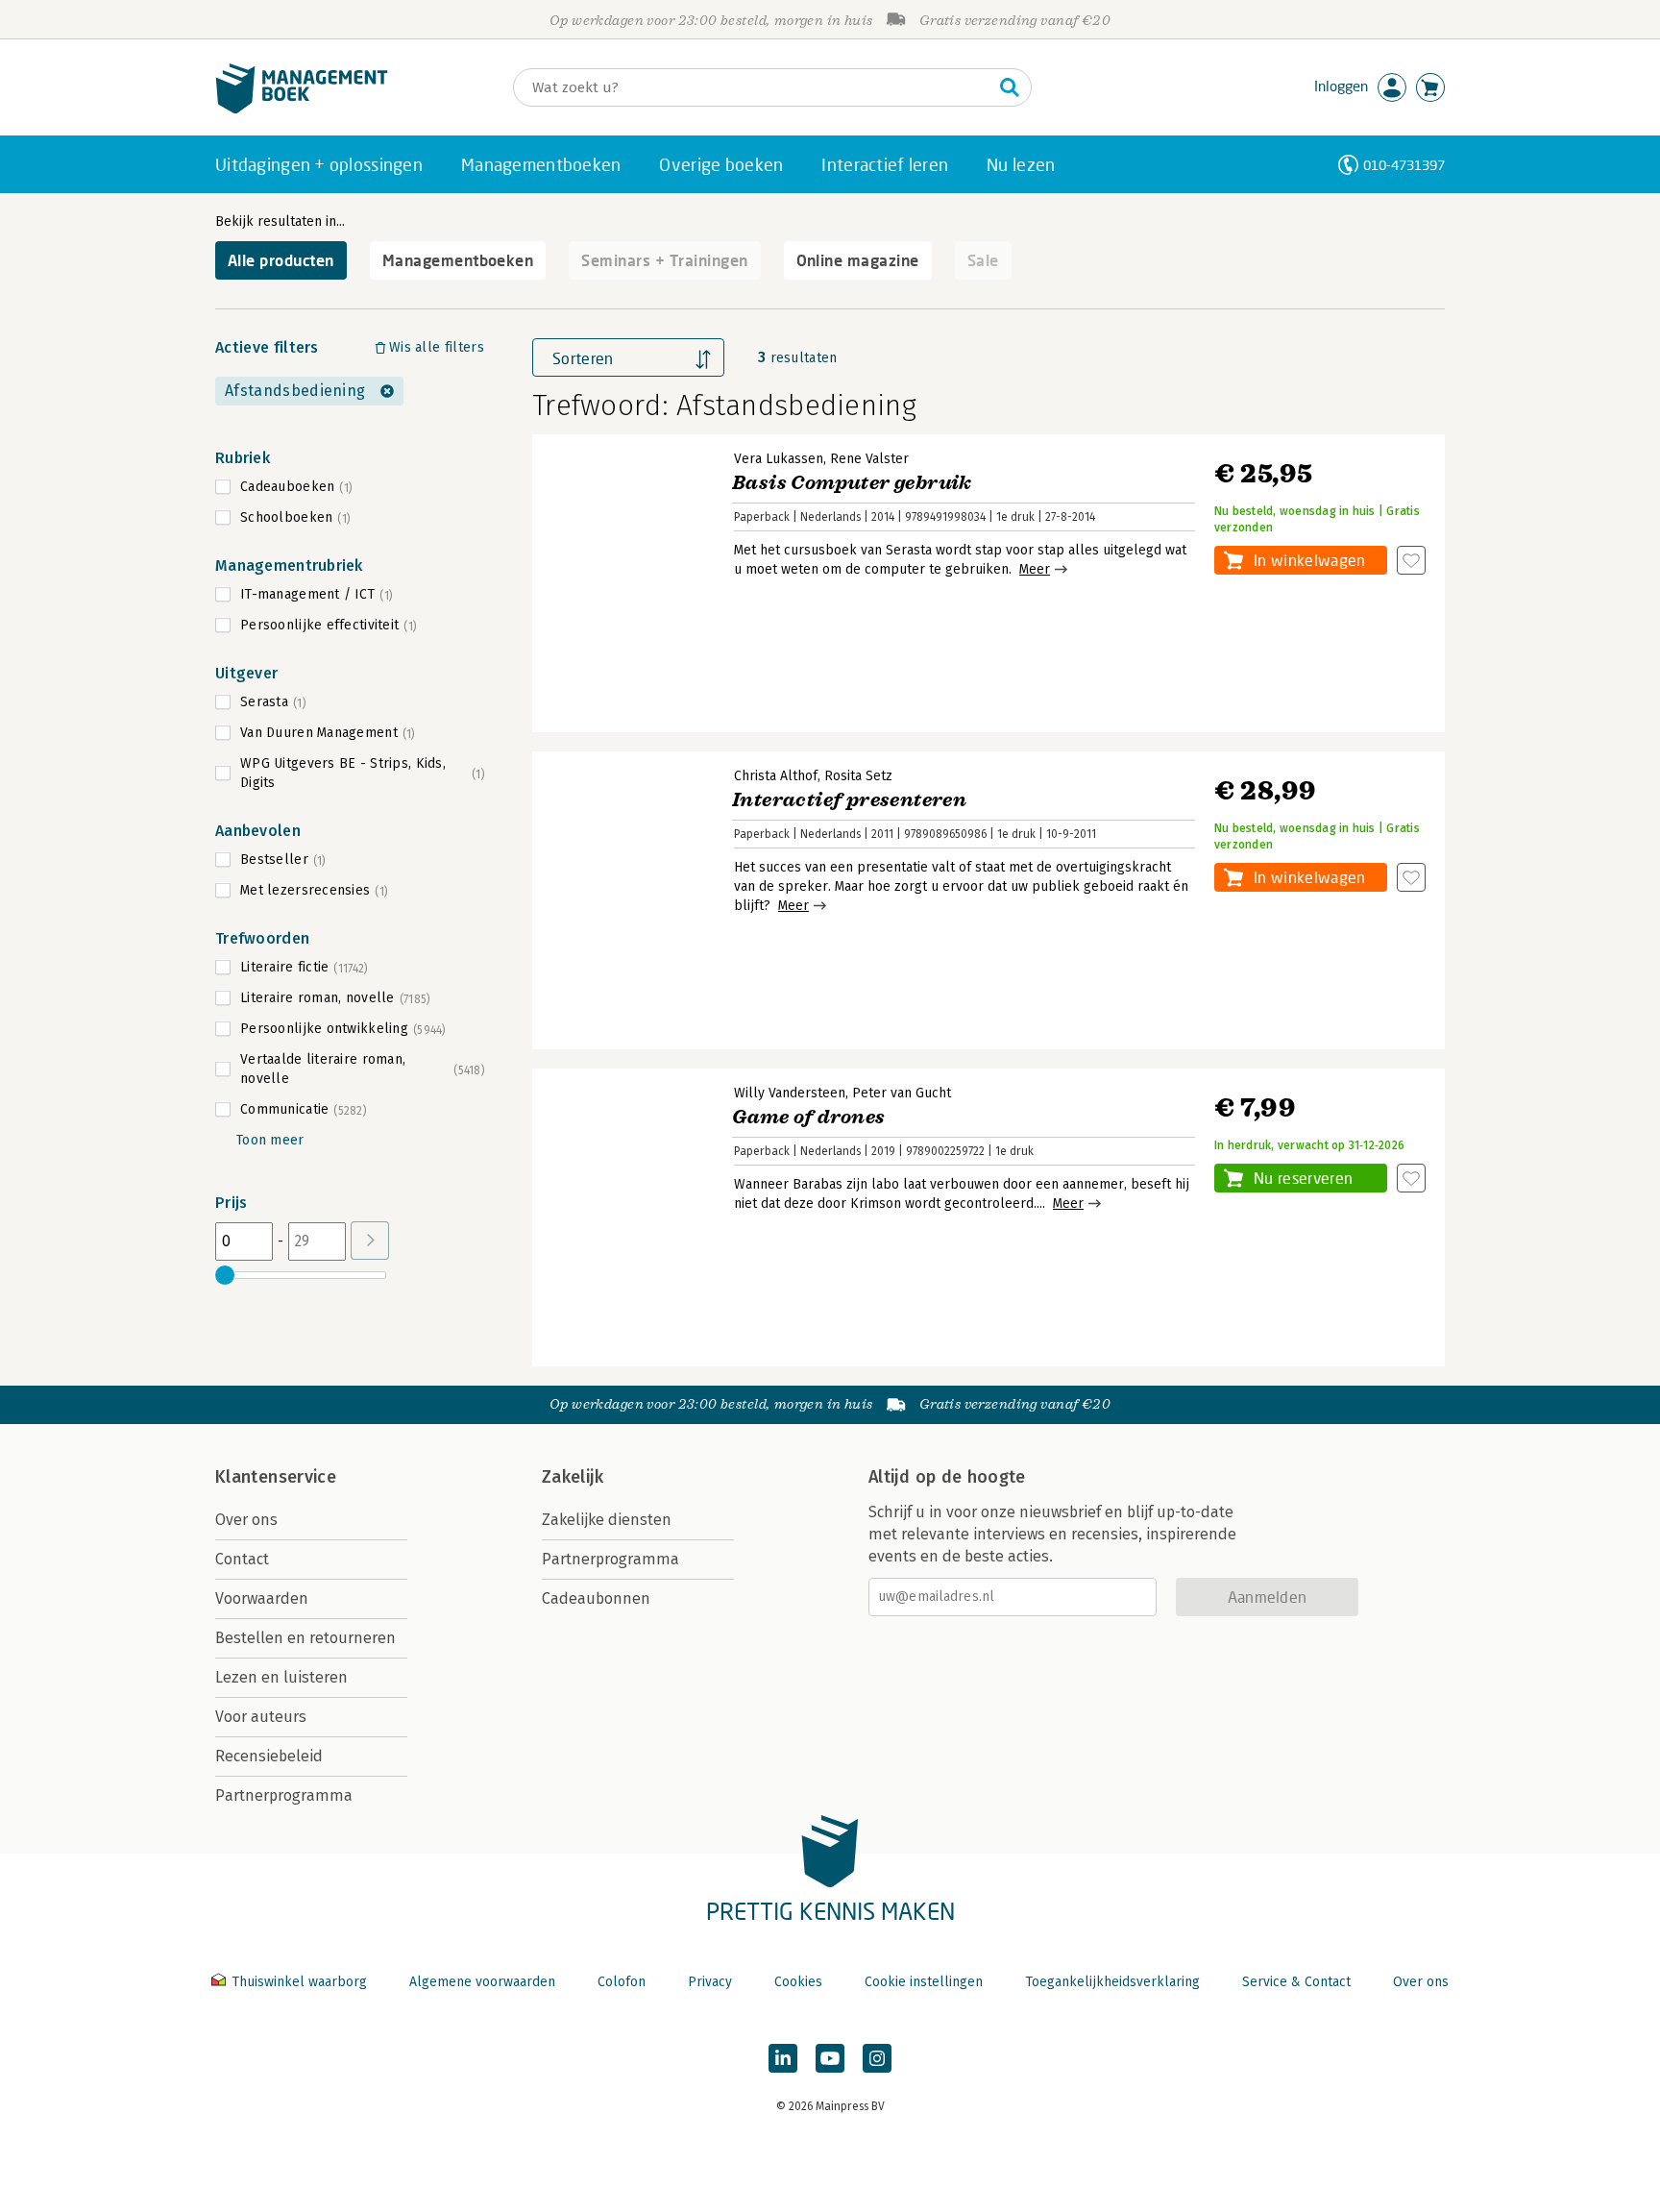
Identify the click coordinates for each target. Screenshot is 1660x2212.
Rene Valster (869, 459)
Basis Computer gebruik (852, 483)
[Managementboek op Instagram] (877, 2058)
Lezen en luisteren (281, 1677)
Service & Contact (1296, 1982)
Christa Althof (776, 776)
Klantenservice (276, 1477)
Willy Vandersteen (790, 1093)
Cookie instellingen (924, 1982)
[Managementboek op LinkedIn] (783, 2058)
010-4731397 (1404, 165)
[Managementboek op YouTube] (830, 2058)
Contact (242, 1559)
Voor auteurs (261, 1717)
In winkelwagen (1309, 560)
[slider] (225, 1275)
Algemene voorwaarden (482, 1982)
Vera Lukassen (779, 459)
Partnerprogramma (284, 1795)
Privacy (710, 1982)
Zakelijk (573, 1477)
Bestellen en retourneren (305, 1638)
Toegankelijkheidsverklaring (1112, 1982)
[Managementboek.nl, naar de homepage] (302, 109)
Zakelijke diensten (607, 1520)
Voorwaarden (262, 1598)
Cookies (798, 1982)
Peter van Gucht (902, 1093)
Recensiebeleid (269, 1756)
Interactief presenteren (849, 800)
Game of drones (809, 1117)
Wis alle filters (437, 347)
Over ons (246, 1520)
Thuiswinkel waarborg (299, 1982)
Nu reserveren (1303, 1178)
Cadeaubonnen (596, 1598)
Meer (1035, 569)
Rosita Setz (858, 776)
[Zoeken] (1010, 87)
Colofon (622, 1982)
